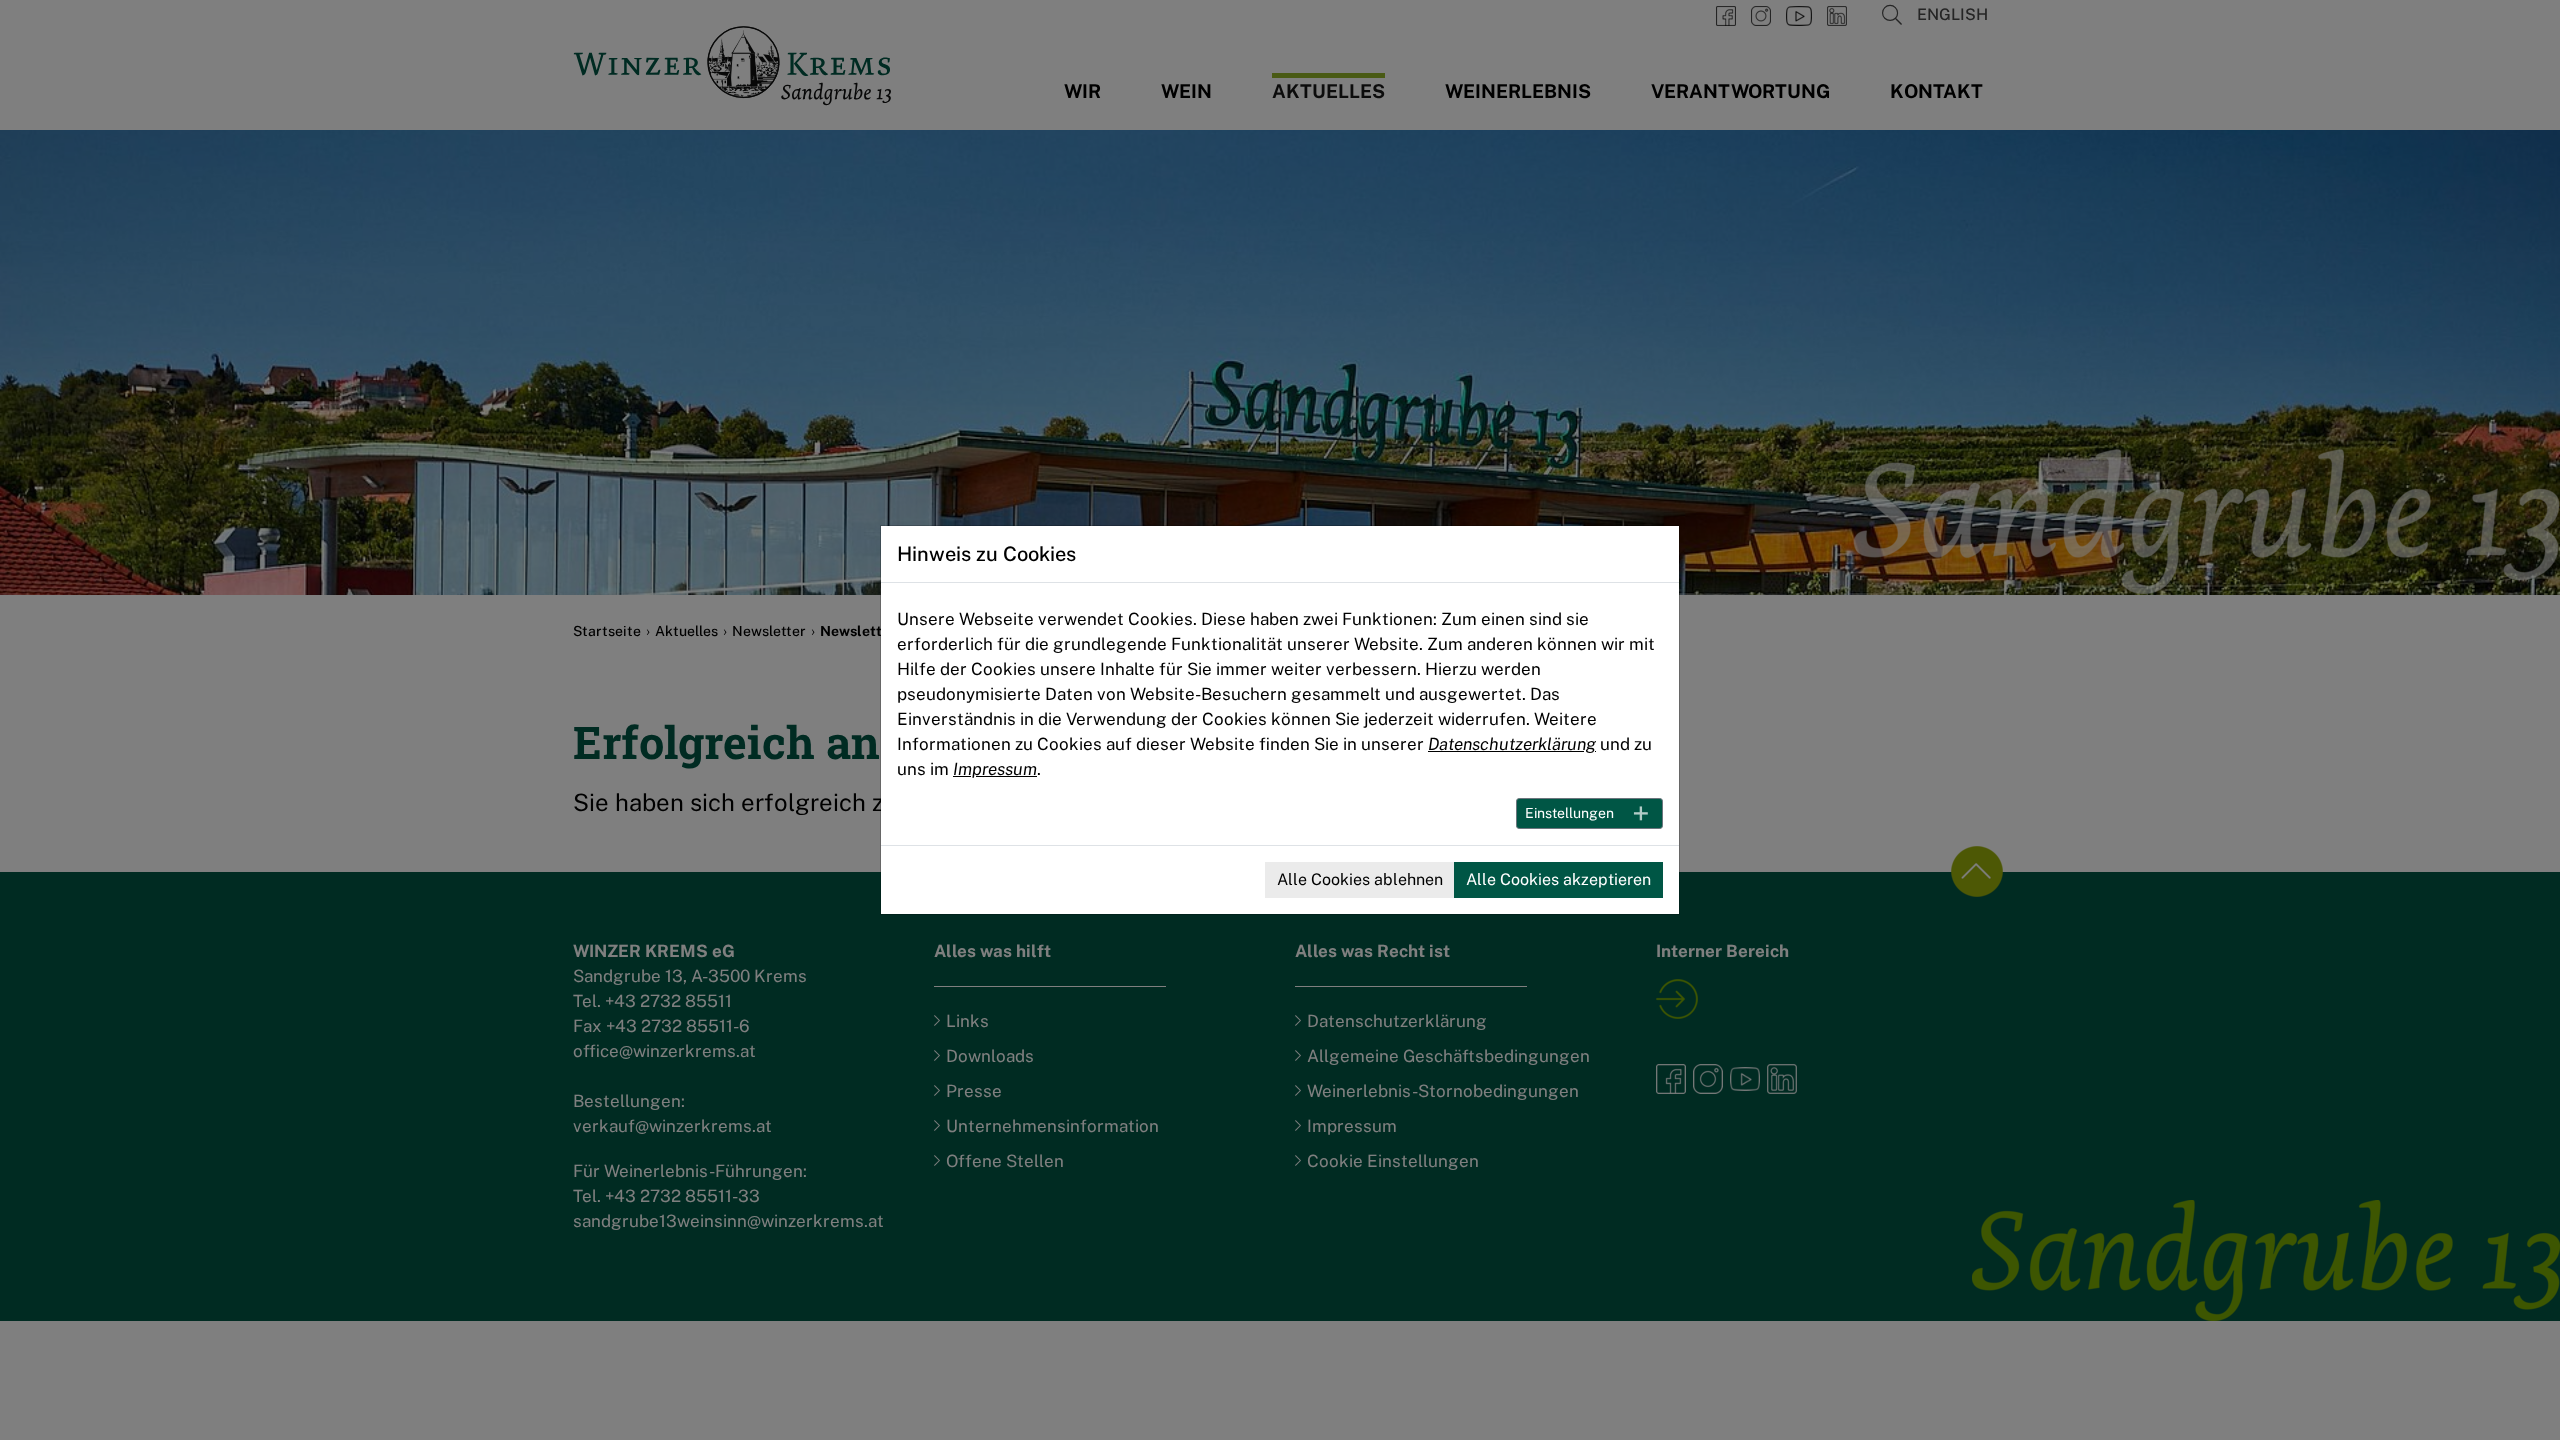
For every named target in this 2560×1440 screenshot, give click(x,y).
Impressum (995, 769)
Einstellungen (1569, 813)
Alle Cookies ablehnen (1360, 879)
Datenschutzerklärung (1512, 744)
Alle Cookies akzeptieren (1558, 879)
